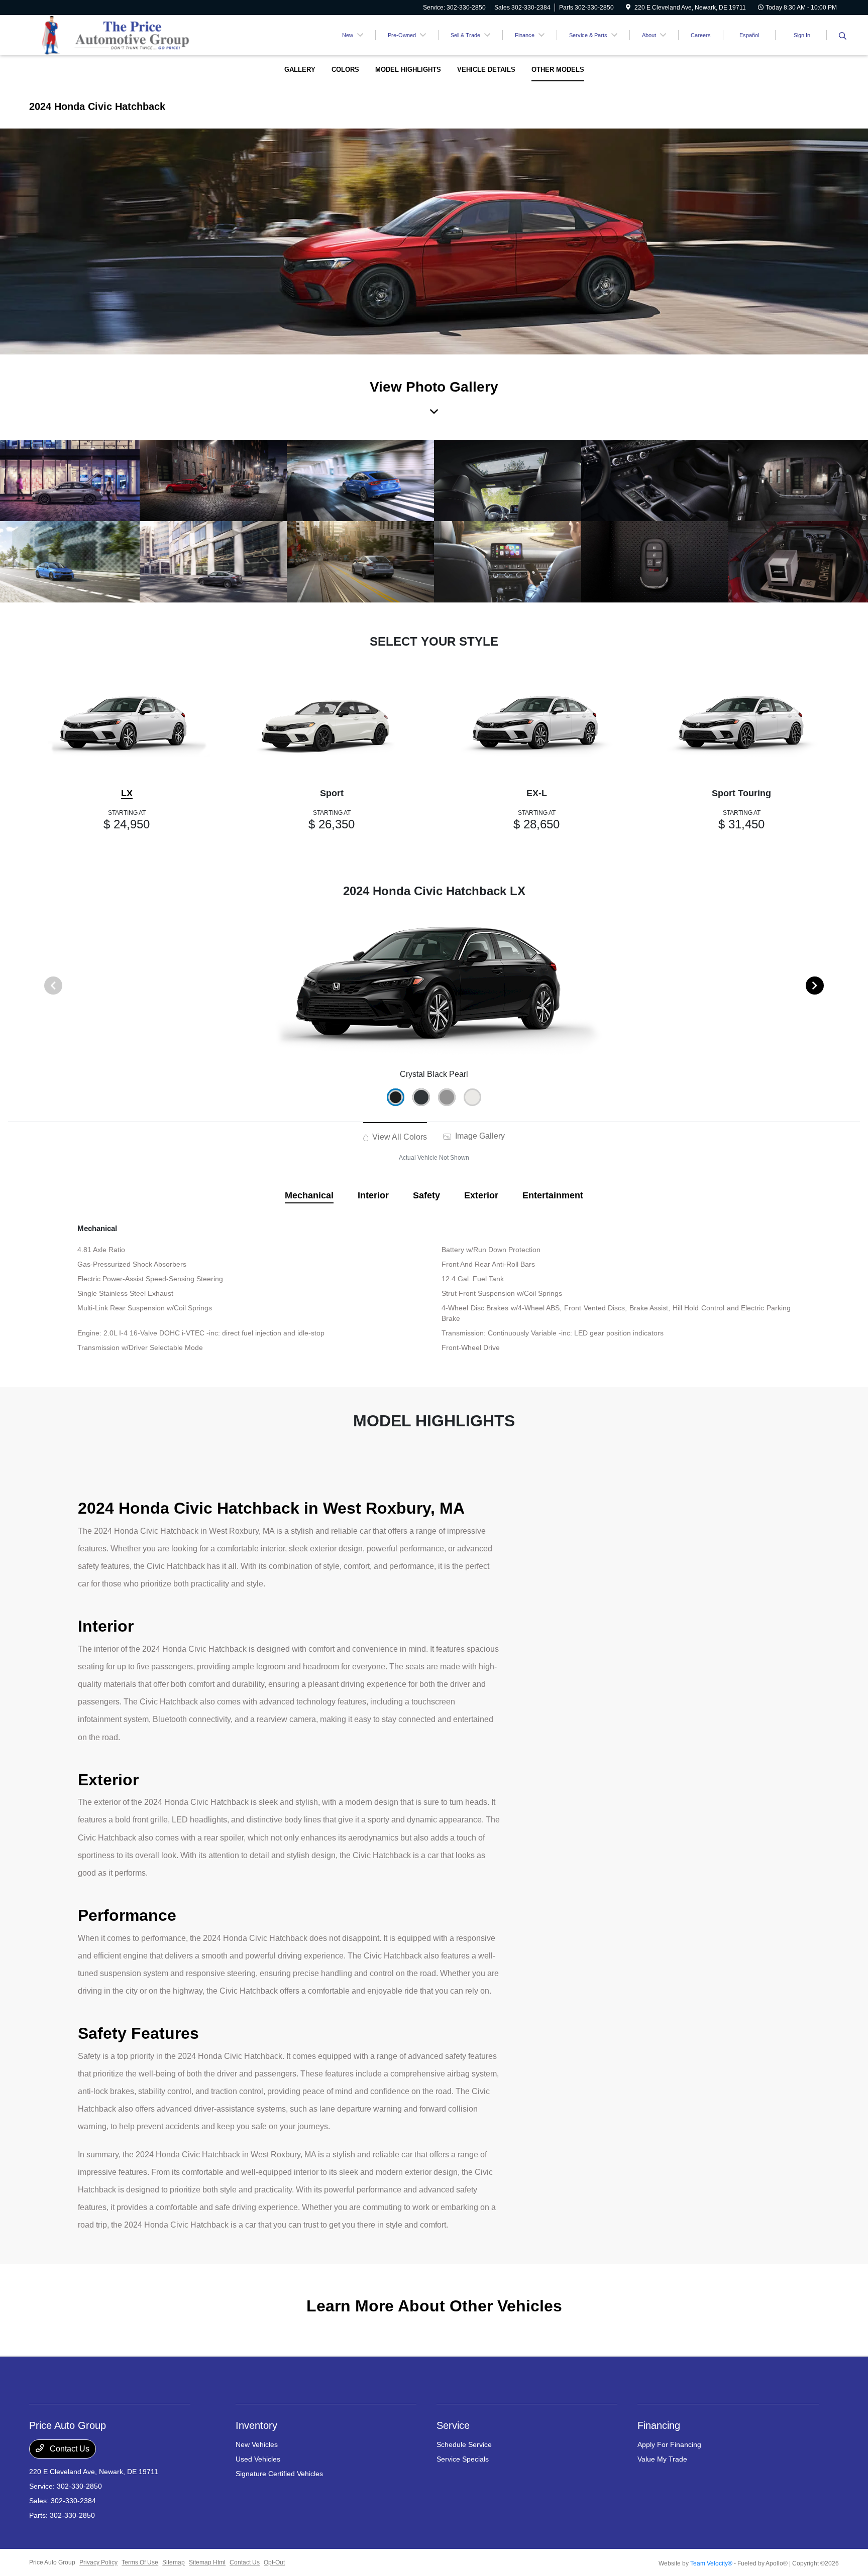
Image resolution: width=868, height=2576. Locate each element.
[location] (628, 8)
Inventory (256, 2425)
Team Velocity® (711, 2563)
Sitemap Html (207, 2562)
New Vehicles (257, 2444)
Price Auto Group (52, 2562)
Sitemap (174, 2562)
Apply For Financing (669, 2444)
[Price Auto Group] (115, 34)
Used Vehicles (258, 2459)
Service (453, 2425)
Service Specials (463, 2459)
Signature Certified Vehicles (279, 2474)
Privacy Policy (98, 2562)
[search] (843, 37)
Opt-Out (274, 2562)
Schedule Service (464, 2444)
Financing (659, 2425)
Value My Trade (662, 2459)
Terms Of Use (140, 2562)
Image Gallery (479, 1136)
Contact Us (69, 2449)
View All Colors (399, 1137)
